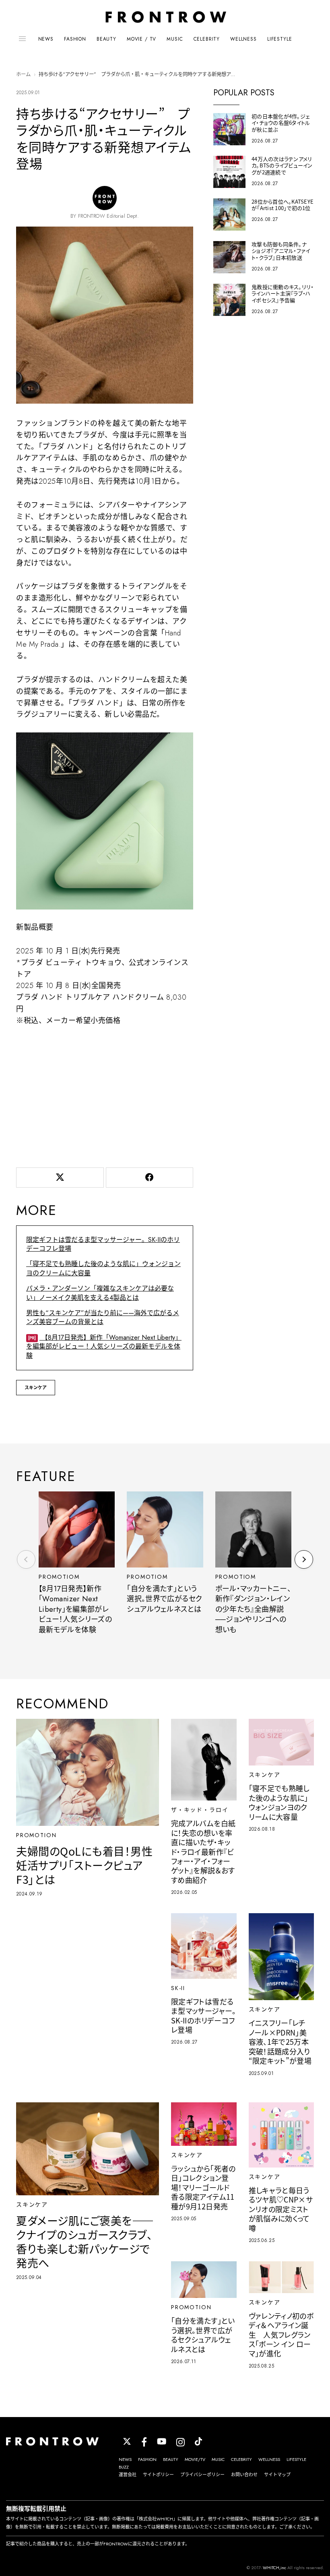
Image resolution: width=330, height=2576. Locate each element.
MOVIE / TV (141, 39)
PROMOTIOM (59, 1577)
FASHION (75, 39)
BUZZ (124, 2467)
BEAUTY (106, 39)
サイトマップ (277, 2475)
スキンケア (36, 1388)
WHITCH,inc (274, 2568)
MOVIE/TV (195, 2459)
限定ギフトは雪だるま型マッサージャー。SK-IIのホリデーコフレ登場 (103, 1244)
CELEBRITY (207, 39)
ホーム (23, 74)
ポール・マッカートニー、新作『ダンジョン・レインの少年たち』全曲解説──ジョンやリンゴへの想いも (253, 1609)
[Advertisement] (105, 1095)
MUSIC (175, 39)
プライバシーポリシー (202, 2475)
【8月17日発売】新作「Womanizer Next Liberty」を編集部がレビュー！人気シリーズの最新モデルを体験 (104, 1347)
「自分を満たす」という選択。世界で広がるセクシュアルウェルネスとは (164, 1599)
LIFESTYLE (280, 39)
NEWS (46, 39)
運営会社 (128, 2475)
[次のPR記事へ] (304, 1559)
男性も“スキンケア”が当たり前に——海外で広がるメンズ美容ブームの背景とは (103, 1317)
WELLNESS (243, 39)
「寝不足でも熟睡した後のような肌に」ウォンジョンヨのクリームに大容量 (103, 1268)
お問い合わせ (244, 2475)
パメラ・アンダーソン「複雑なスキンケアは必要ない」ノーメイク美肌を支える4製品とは (100, 1293)
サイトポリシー (158, 2475)
